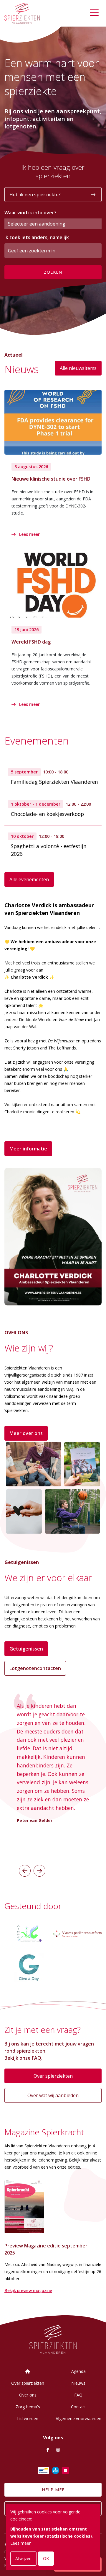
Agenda (78, 2371)
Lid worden (28, 2419)
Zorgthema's (28, 2407)
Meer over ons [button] (26, 1433)
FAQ (78, 2395)
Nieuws (78, 2383)
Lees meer (29, 534)
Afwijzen (23, 2558)
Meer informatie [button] (28, 1149)
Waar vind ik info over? (30, 213)
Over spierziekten (53, 2076)
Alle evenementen (29, 879)
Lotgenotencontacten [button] (35, 1668)
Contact (78, 2407)
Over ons (28, 2395)
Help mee (53, 2490)
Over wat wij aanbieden (53, 2095)
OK (46, 2558)
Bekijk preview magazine (28, 2290)
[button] (25, 1871)
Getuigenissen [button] (26, 1649)
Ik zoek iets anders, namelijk (37, 237)
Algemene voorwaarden (78, 2419)
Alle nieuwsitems (78, 368)
